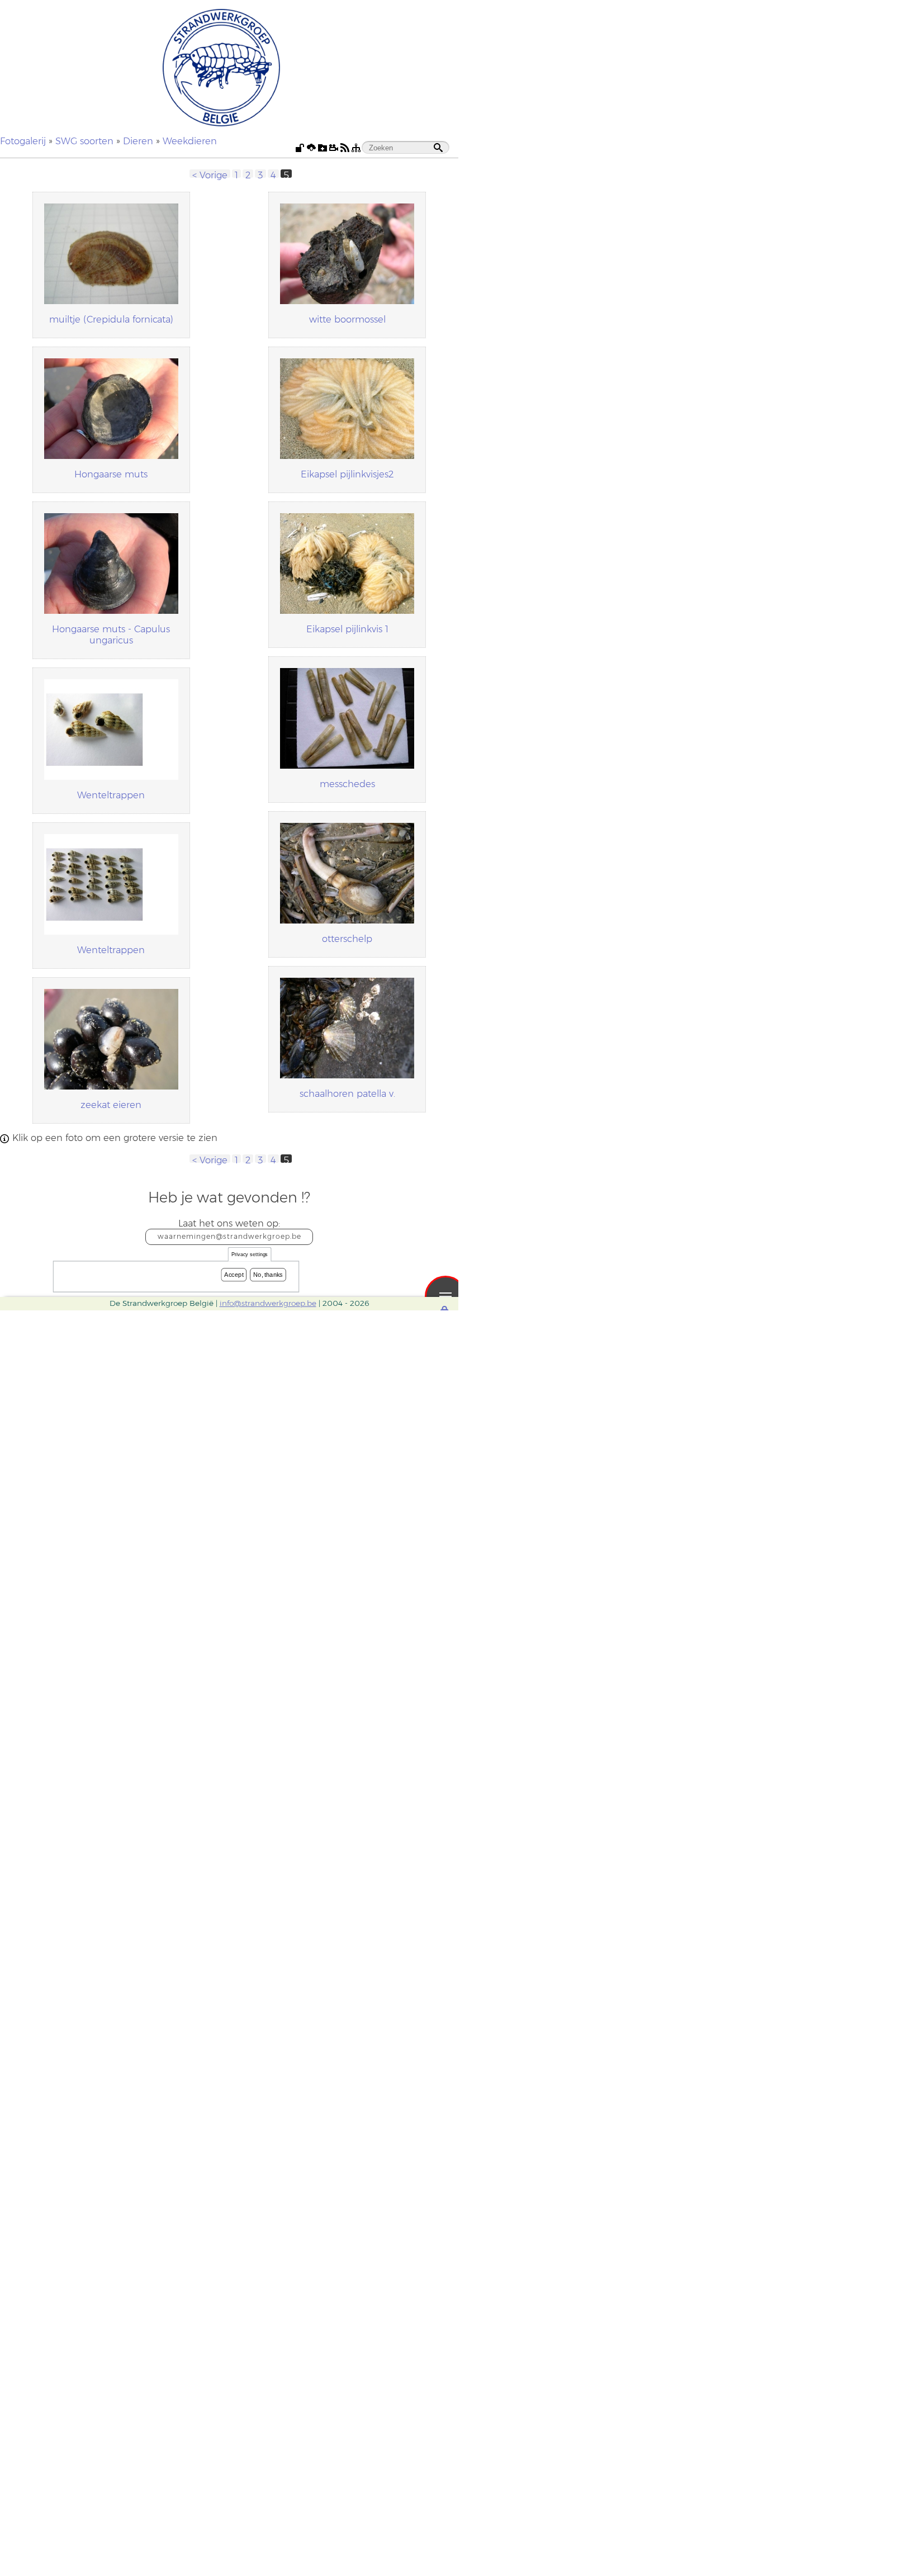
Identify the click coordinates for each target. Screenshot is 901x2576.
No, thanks (268, 1275)
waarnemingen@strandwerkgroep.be (229, 1236)
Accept (234, 1275)
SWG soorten (84, 141)
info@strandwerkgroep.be (268, 1303)
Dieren (138, 141)
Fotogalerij (23, 141)
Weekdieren (190, 141)
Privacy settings (250, 1255)
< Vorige (210, 174)
